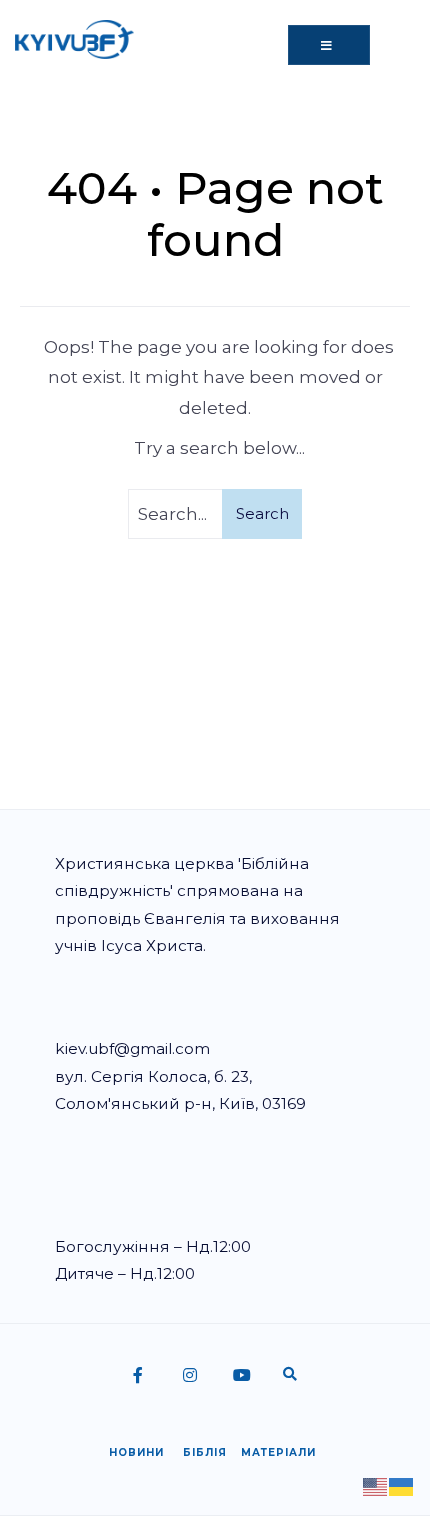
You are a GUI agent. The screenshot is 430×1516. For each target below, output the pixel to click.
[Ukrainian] (402, 1485)
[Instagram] (190, 1376)
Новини (136, 1452)
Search (262, 513)
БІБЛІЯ (205, 1452)
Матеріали (278, 1452)
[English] (376, 1485)
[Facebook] (140, 1376)
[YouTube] (240, 1376)
